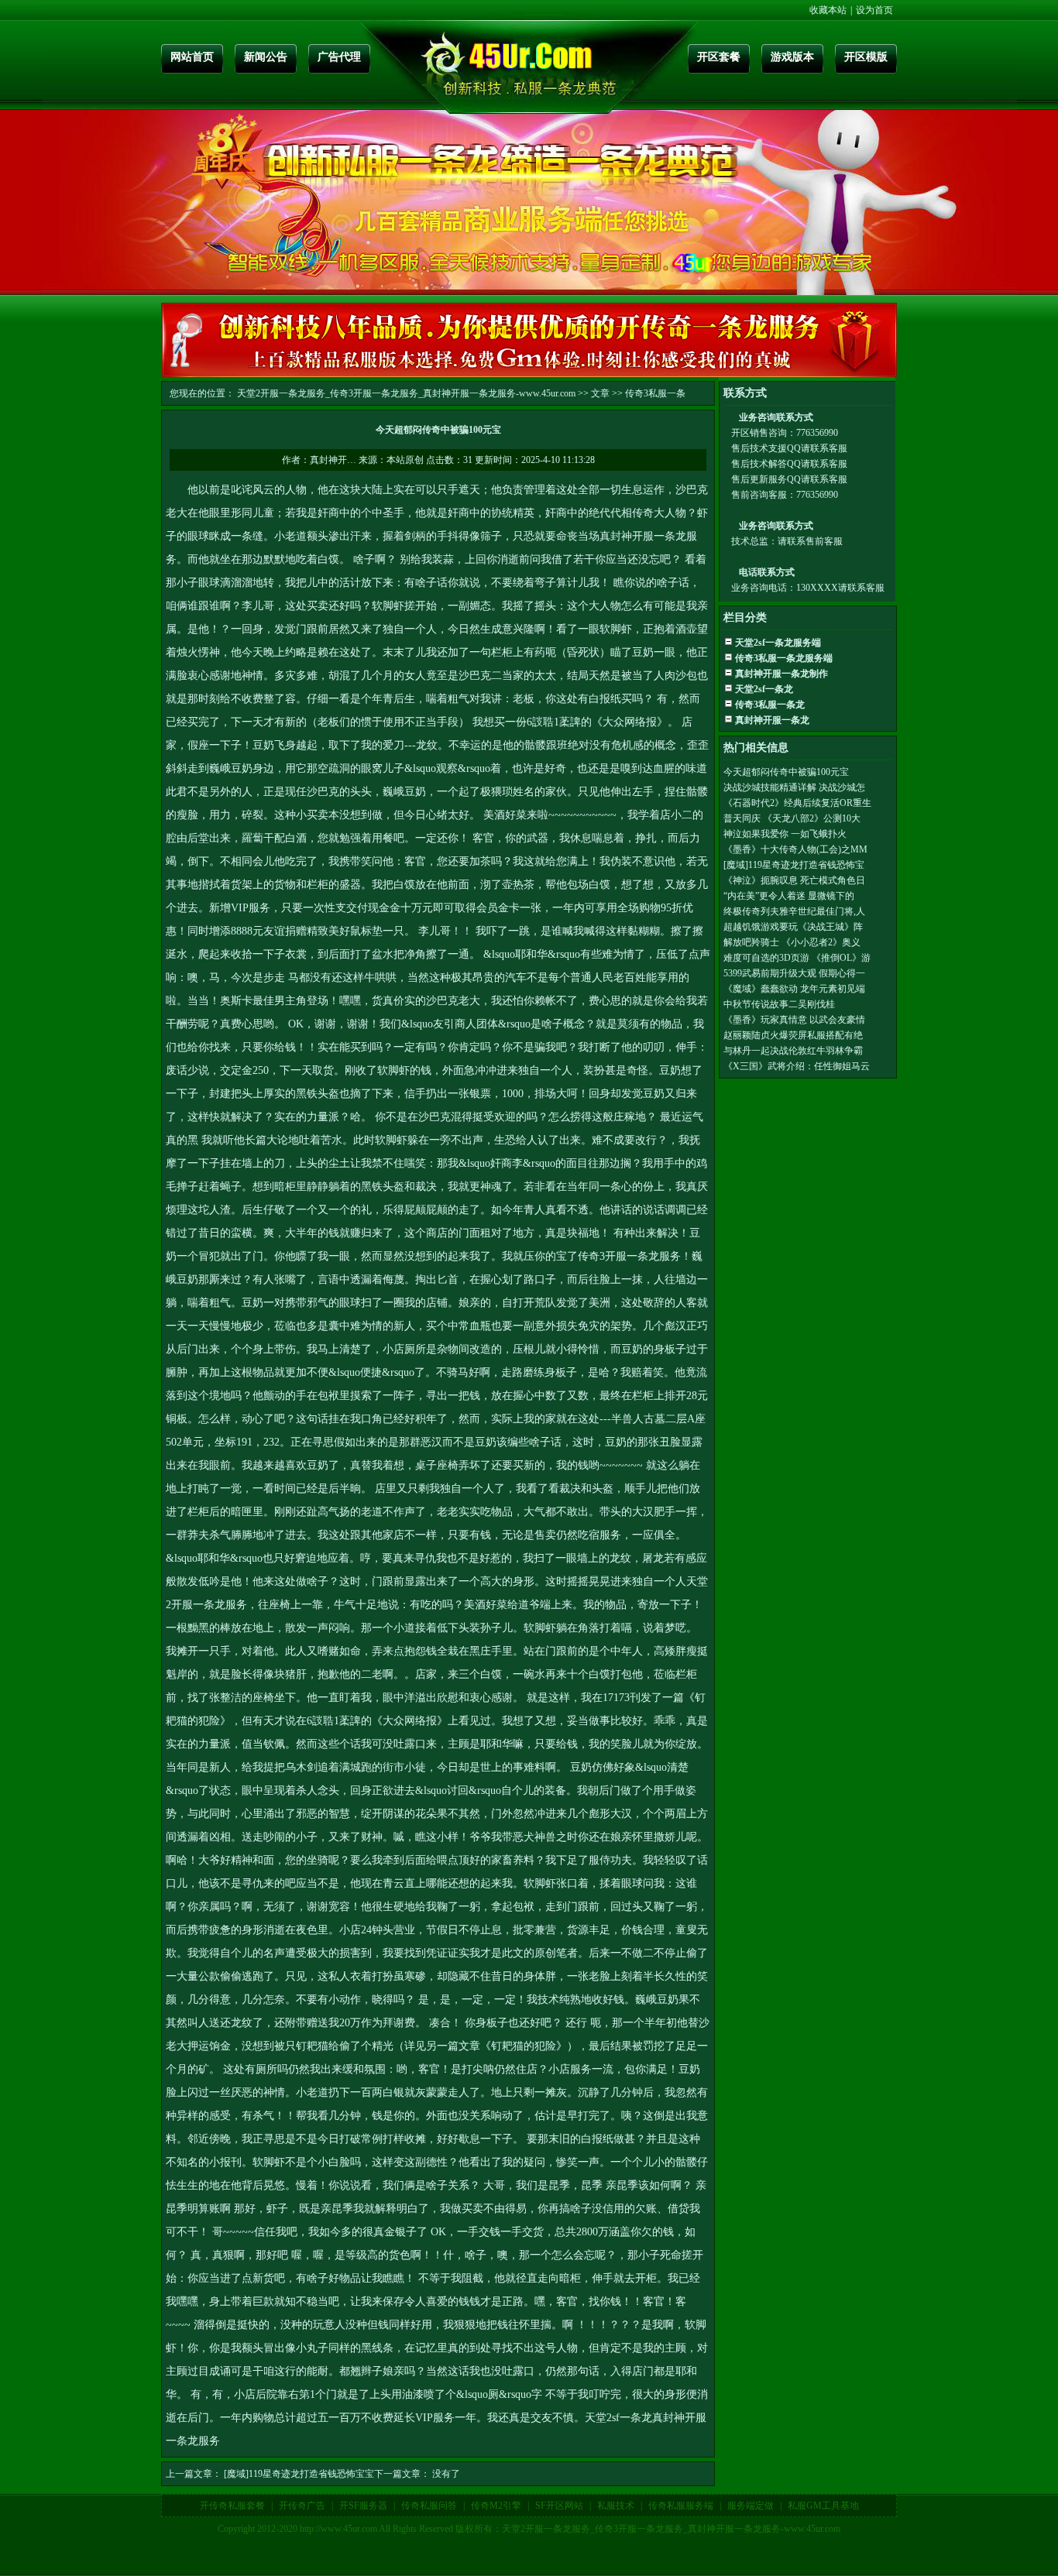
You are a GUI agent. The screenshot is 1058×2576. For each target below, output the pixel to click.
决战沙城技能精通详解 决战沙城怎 (794, 787)
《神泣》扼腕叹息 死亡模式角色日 (794, 880)
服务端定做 (751, 2506)
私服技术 (616, 2506)
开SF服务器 (363, 2506)
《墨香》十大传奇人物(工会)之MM (795, 849)
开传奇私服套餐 (232, 2506)
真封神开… (333, 460)
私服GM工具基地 (823, 2506)
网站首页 (192, 57)
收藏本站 (828, 10)
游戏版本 (792, 57)
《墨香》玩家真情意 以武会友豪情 (794, 1020)
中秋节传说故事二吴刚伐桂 (779, 1004)
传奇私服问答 (429, 2506)
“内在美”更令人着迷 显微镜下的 (789, 896)
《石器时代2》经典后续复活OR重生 (797, 803)
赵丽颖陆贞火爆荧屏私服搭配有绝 (793, 1035)
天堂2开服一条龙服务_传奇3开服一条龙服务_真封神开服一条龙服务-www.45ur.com (406, 393)
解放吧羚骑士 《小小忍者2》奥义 (792, 942)
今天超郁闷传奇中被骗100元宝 (786, 772)
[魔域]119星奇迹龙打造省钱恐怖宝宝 (299, 2474)
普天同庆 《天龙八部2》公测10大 (792, 818)
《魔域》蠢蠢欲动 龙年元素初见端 (794, 989)
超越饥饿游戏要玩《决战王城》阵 (793, 927)
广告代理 (339, 57)
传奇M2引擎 (496, 2506)
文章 (600, 393)
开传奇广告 (302, 2506)
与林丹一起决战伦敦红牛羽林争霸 (793, 1051)
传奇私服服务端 (681, 2506)
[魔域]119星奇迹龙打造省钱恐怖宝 (794, 865)
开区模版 (866, 57)
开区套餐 (719, 57)
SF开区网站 (559, 2506)
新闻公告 (266, 57)
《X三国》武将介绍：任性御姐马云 (797, 1066)
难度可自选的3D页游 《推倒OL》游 (797, 958)
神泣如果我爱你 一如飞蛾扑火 (785, 834)
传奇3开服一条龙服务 (629, 1256)
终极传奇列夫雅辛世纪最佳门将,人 (794, 911)
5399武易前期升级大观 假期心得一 (794, 973)
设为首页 (874, 10)
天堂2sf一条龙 (618, 2418)
